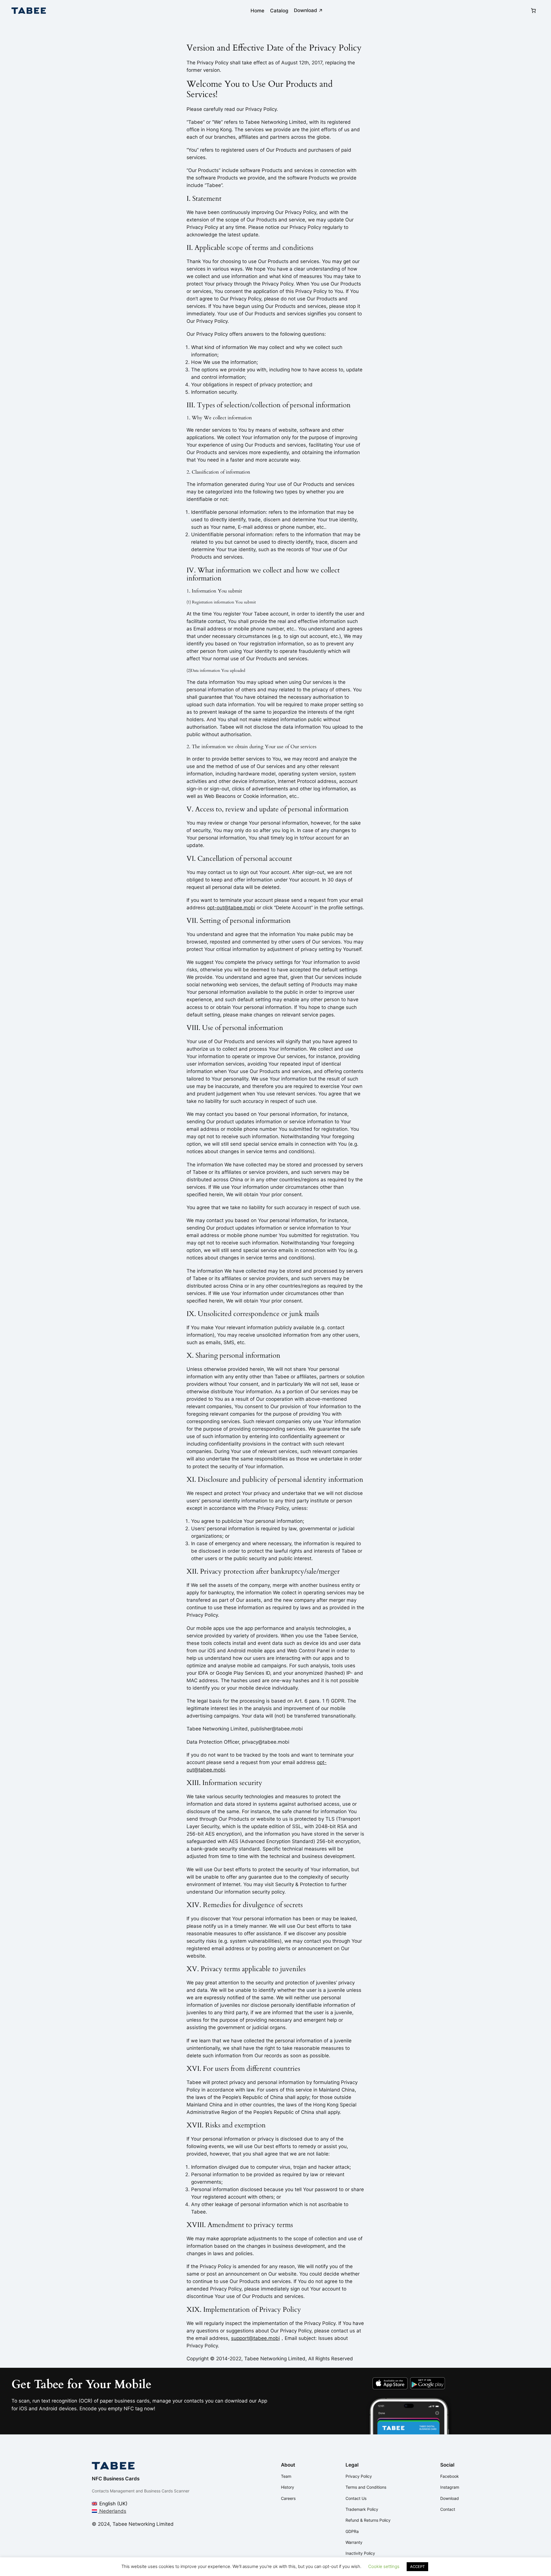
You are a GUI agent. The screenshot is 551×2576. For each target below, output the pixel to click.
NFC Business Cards (116, 2479)
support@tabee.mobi (255, 2338)
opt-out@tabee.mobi (231, 908)
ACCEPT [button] (417, 2567)
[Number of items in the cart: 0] (533, 11)
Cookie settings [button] (384, 2566)
